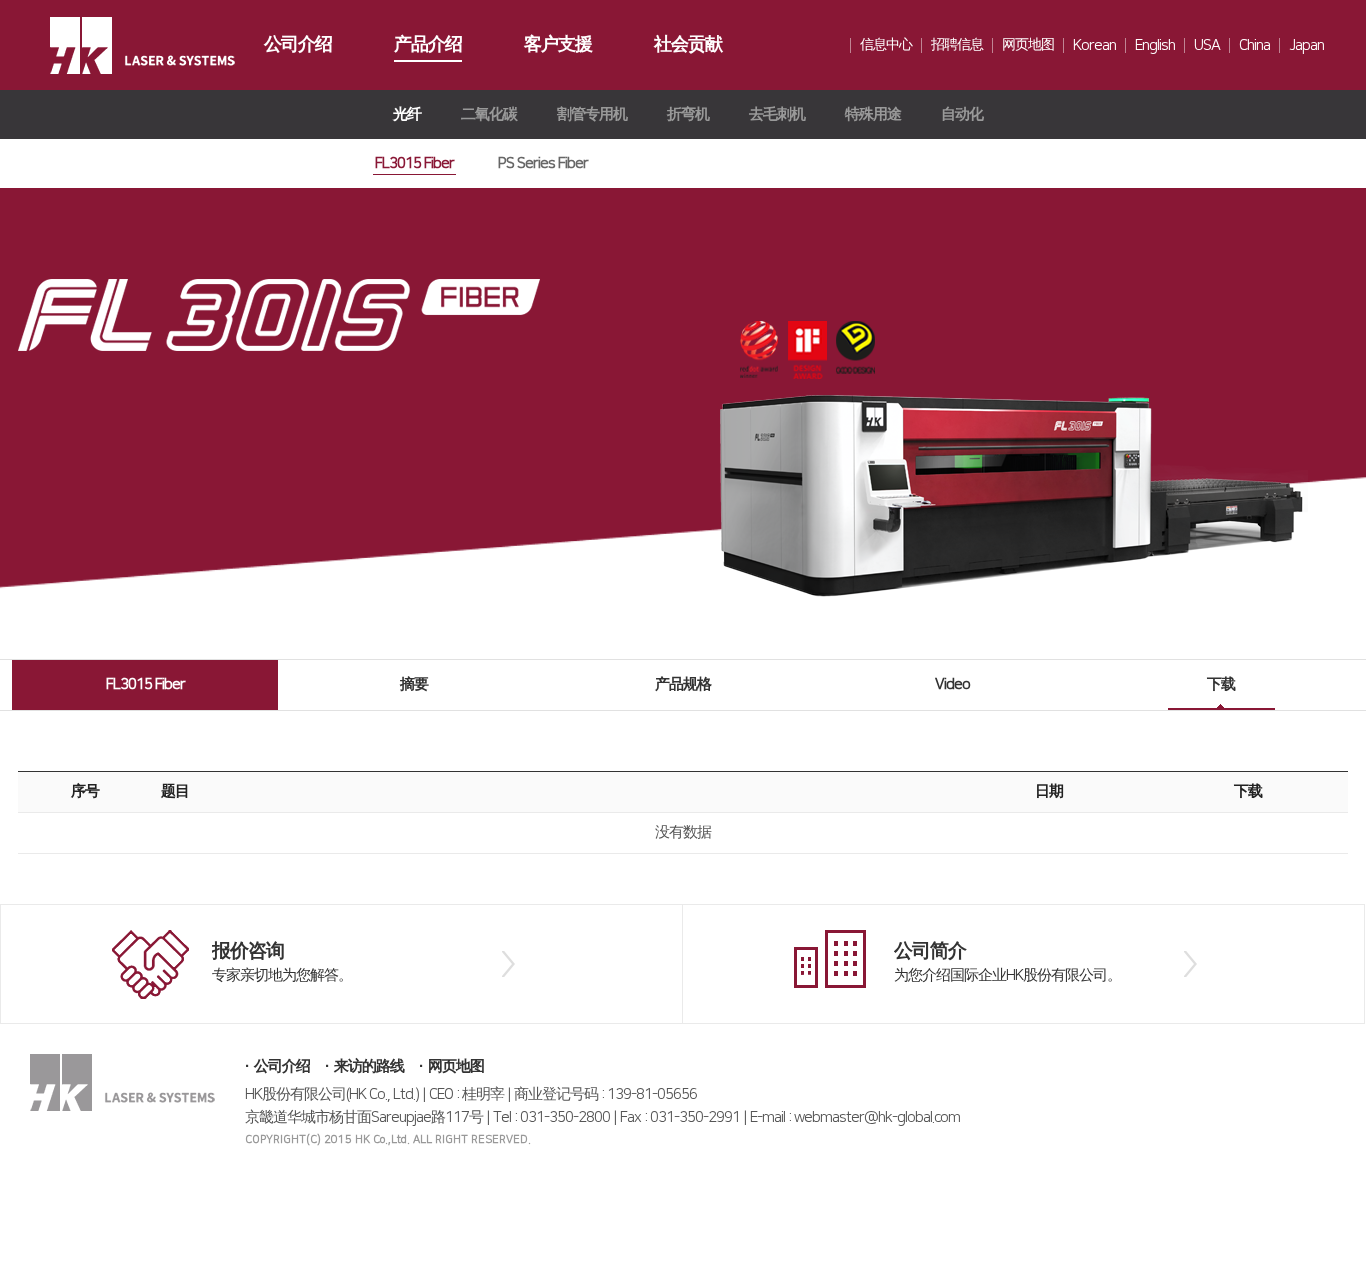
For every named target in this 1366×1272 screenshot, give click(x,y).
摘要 (414, 684)
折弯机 (688, 114)
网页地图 (1028, 45)
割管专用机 (592, 114)
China (1254, 45)
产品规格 (683, 684)
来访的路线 (369, 1066)
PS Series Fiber (543, 163)
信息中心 (886, 45)
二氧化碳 (489, 114)
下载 (1221, 684)
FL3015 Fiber (414, 163)
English (1155, 45)
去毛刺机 (777, 114)
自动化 (962, 114)
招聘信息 (957, 45)
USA (1207, 45)
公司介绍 (282, 1066)
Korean (1094, 45)
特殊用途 (873, 114)
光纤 (407, 114)
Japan (1306, 45)
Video (952, 684)
